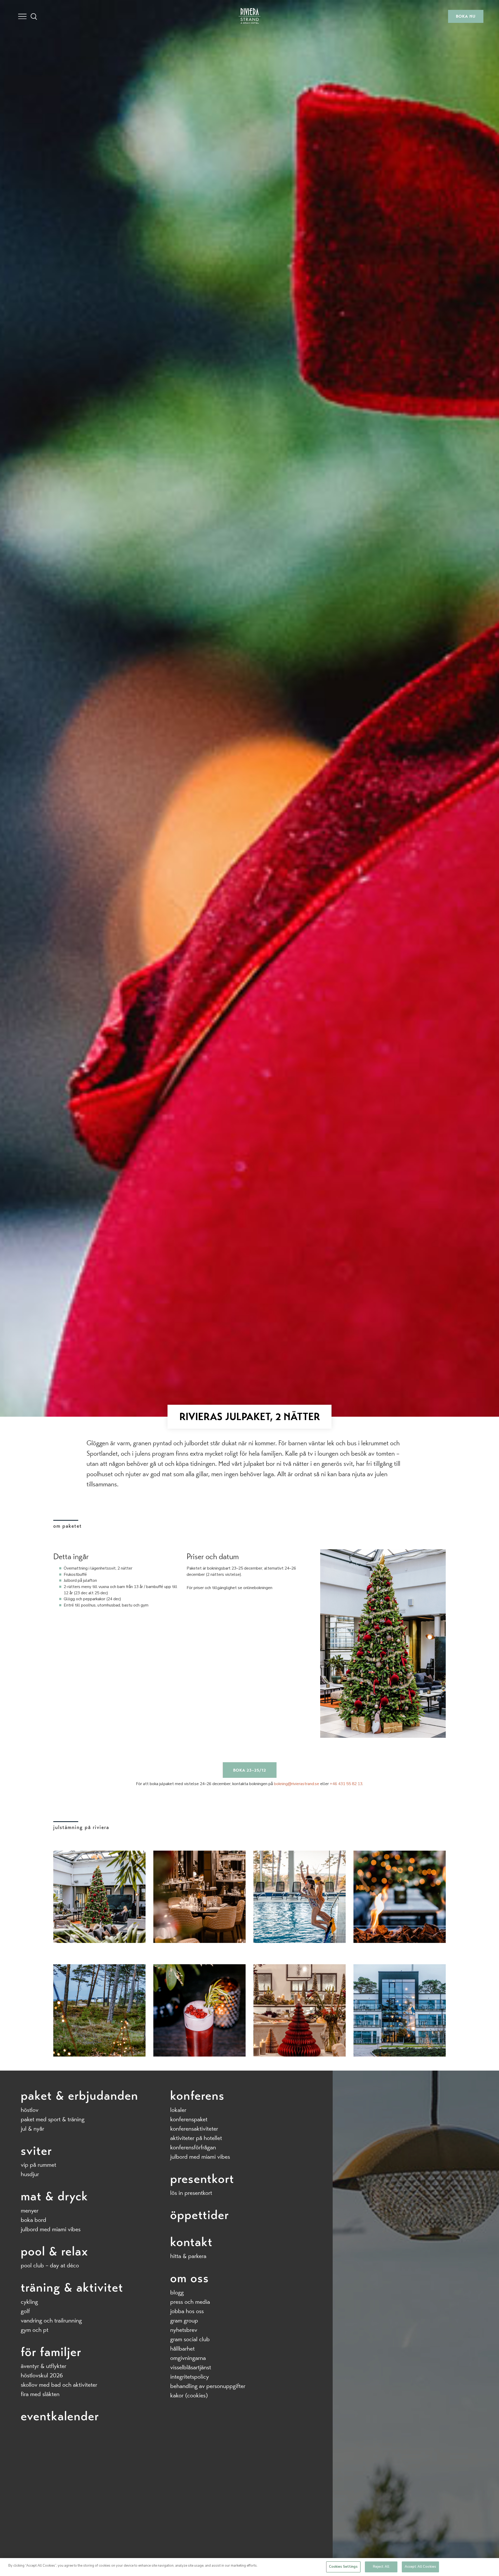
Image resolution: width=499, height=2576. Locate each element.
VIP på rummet (38, 2165)
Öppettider (200, 2215)
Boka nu (466, 16)
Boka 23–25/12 (250, 1770)
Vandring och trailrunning (51, 2321)
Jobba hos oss (187, 2311)
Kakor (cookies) (189, 2395)
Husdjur (30, 2174)
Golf (25, 2311)
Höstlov (30, 2110)
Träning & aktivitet (72, 2287)
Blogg (177, 2292)
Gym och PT (35, 2330)
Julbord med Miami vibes (51, 2229)
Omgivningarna (188, 2358)
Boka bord (34, 2220)
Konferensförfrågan (193, 2147)
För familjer (51, 2352)
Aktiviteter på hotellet (196, 2138)
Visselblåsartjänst (191, 2367)
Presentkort (202, 2179)
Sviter (36, 2151)
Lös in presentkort (191, 2193)
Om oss (190, 2278)
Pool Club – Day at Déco (50, 2265)
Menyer (30, 2211)
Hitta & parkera (188, 2256)
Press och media (190, 2302)
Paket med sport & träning (53, 2119)
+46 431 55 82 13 (346, 1784)
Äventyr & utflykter (44, 2366)
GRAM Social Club (190, 2339)
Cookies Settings (343, 2567)
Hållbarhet (182, 2349)
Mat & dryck (54, 2196)
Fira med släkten (40, 2394)
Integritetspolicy (190, 2377)
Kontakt (191, 2242)
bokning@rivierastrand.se (297, 1784)
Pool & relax (54, 2251)
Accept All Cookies (420, 2567)
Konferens (197, 2096)
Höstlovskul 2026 (42, 2375)
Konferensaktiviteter (194, 2129)
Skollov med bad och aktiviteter (59, 2385)
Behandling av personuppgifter (208, 2386)
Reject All (381, 2567)
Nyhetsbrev (184, 2330)
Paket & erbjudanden (80, 2096)
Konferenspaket (189, 2119)
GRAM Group (184, 2321)
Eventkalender (60, 2416)
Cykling (29, 2302)
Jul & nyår (32, 2129)
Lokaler (178, 2110)
